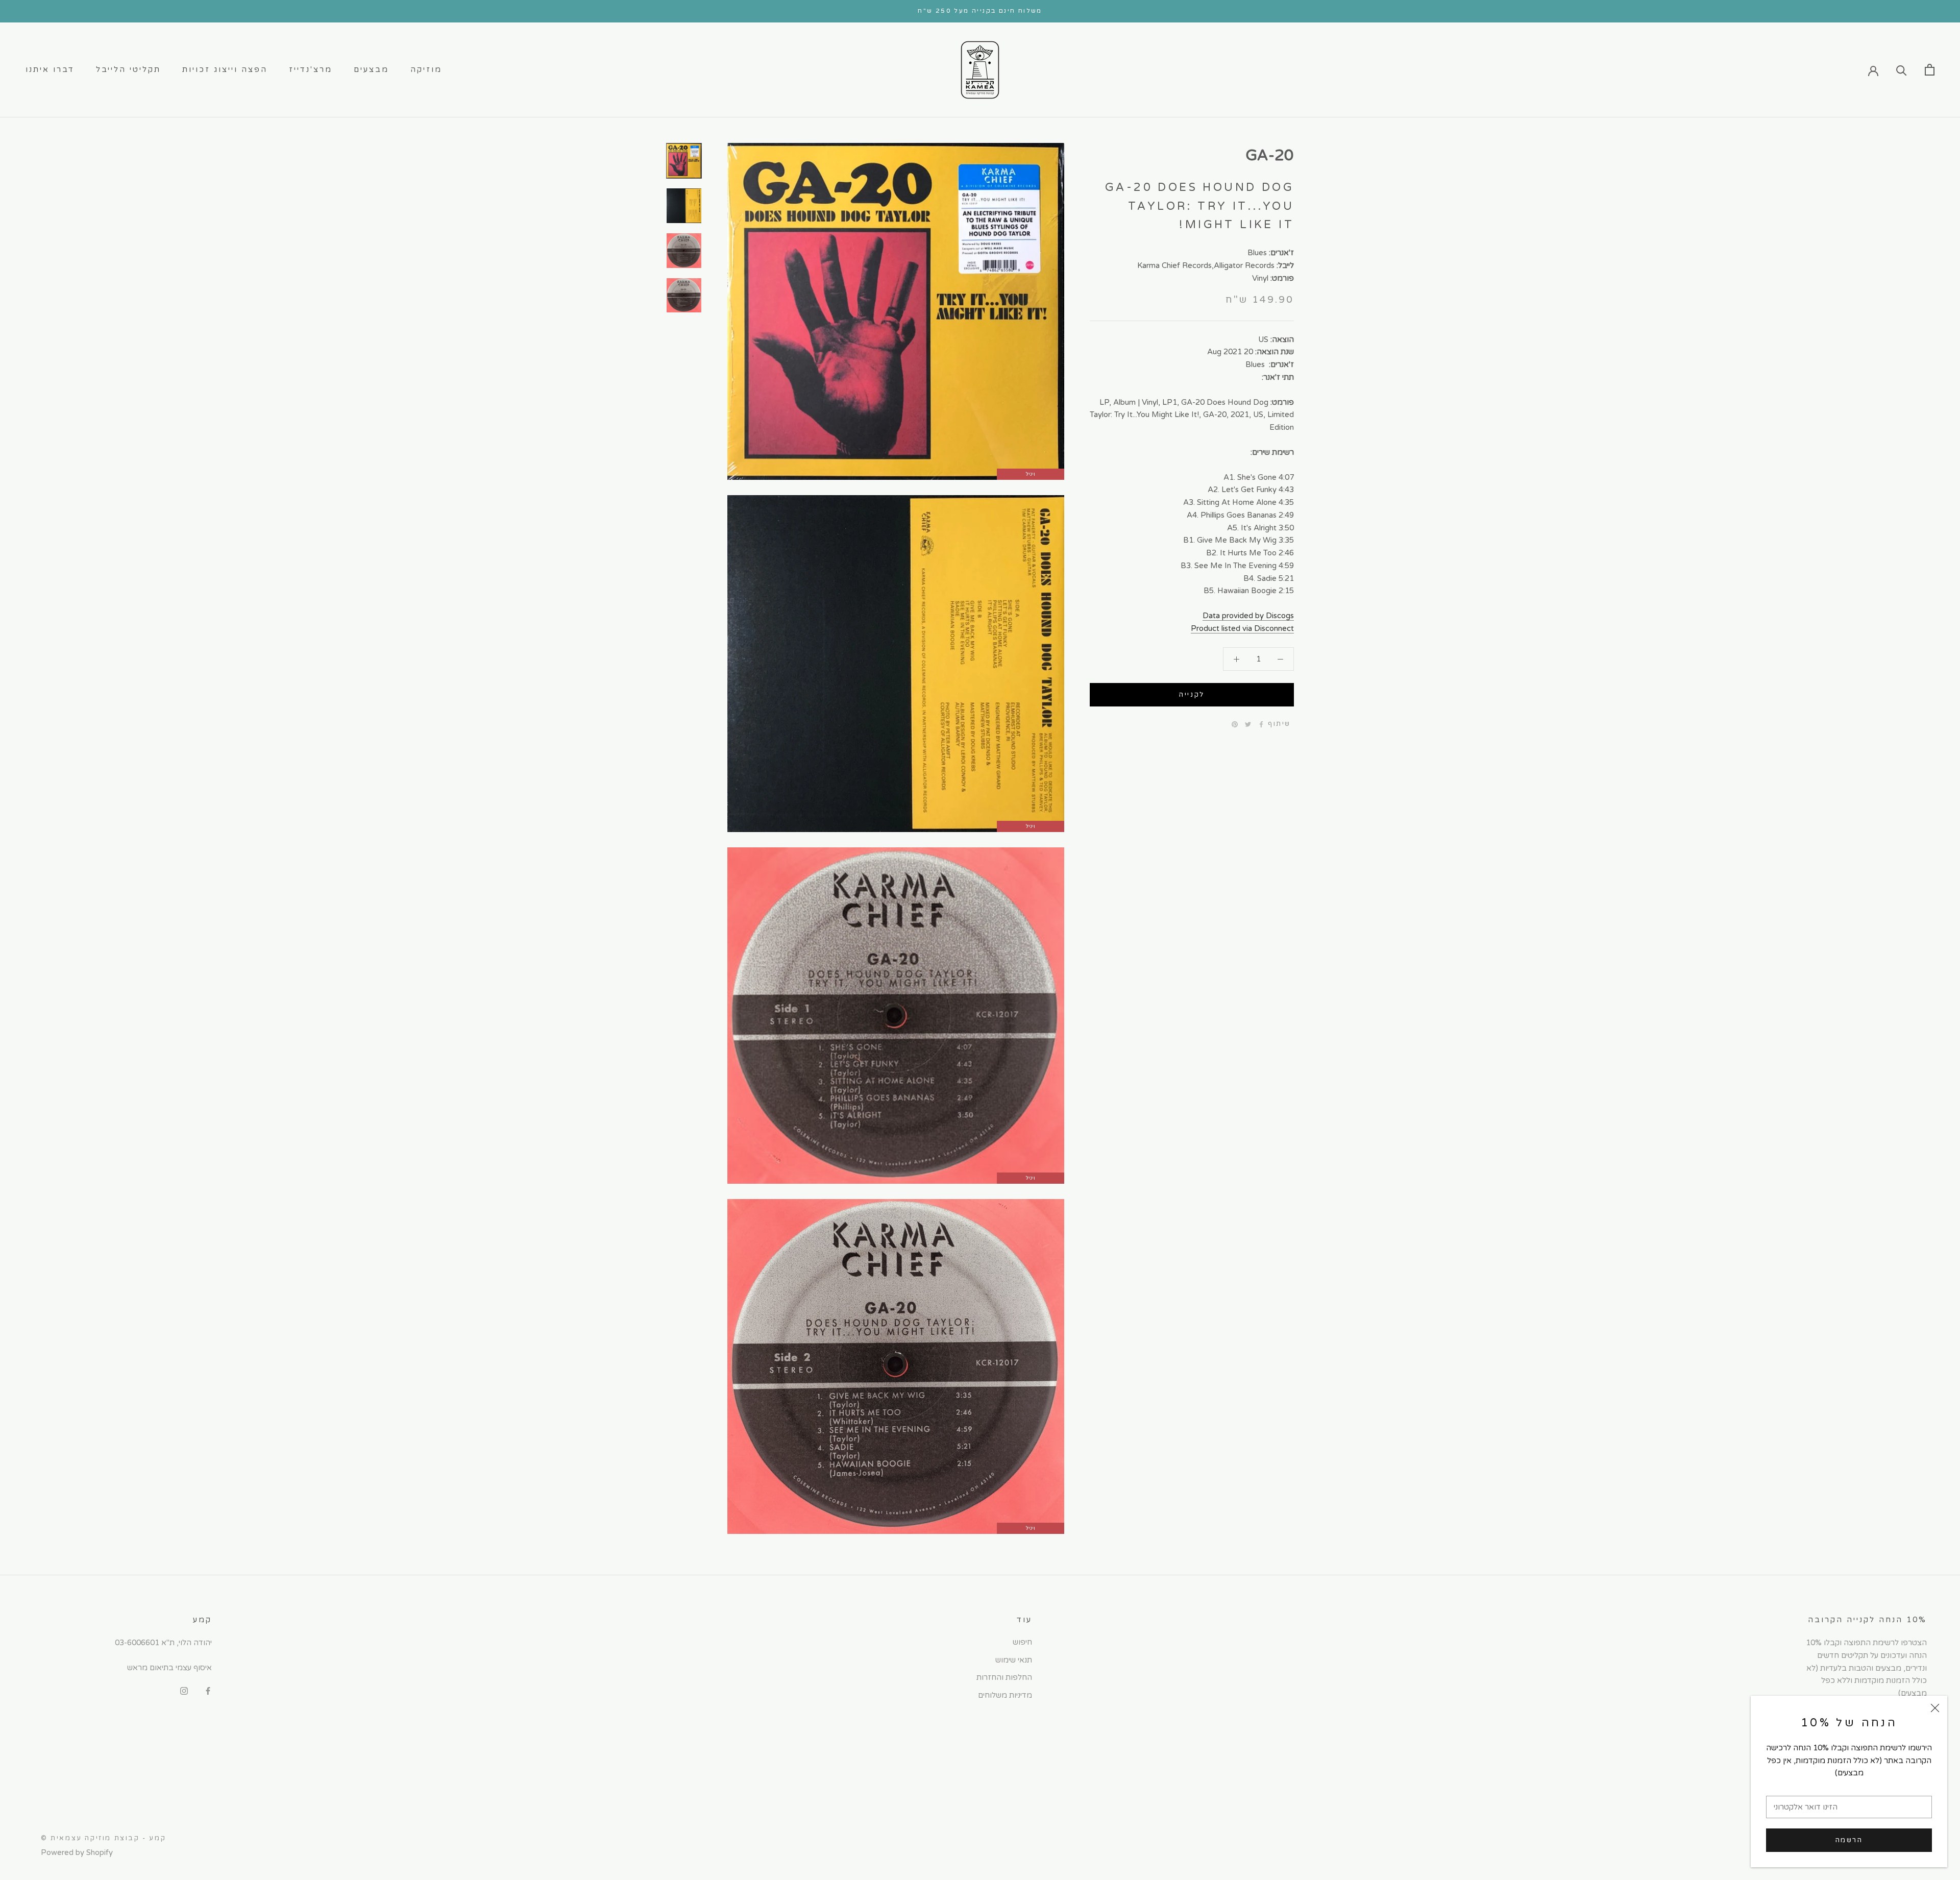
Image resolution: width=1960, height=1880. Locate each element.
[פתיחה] (1930, 70)
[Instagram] (184, 1691)
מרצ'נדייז (311, 69)
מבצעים (371, 69)
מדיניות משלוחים (1005, 1695)
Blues (1257, 253)
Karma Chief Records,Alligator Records (1206, 265)
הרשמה (1849, 1840)
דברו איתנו (50, 69)
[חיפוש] (1902, 70)
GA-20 (1270, 155)
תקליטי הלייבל (128, 69)
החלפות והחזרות (1004, 1677)
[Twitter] (1248, 724)
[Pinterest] (1235, 724)
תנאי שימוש (1014, 1660)
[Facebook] (1261, 724)
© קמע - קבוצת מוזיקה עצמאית (103, 1838)
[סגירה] (1935, 1708)
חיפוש (1022, 1642)
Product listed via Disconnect (1242, 628)
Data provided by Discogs (1248, 616)
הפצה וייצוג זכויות (225, 69)
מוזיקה (426, 69)
